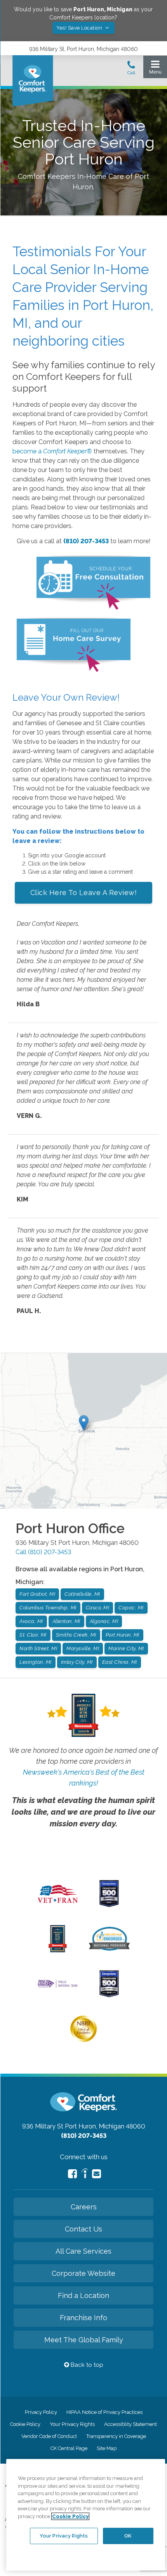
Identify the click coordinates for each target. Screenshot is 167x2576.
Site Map (107, 2448)
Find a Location (83, 2295)
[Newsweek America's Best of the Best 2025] (58, 1950)
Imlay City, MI (77, 1662)
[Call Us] (131, 70)
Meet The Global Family (84, 2340)
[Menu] (155, 69)
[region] (86, 2515)
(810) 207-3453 (86, 541)
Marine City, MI (126, 1648)
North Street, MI (38, 1648)
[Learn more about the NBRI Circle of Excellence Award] (83, 2040)
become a (52, 451)
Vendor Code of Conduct (49, 2436)
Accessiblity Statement (130, 2424)
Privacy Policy (41, 2412)
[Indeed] (84, 2175)
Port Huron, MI (123, 1635)
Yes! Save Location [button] (80, 28)
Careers (84, 2207)
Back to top (86, 2365)
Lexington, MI (36, 1662)
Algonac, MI (104, 1621)
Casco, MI (98, 1608)
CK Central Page (69, 2448)
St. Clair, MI (33, 1635)
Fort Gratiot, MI (37, 1594)
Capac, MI (131, 1608)
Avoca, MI (31, 1621)
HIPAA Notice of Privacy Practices (104, 2412)
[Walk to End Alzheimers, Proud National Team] (58, 1987)
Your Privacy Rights (72, 2424)
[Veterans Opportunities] (58, 1905)
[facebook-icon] (72, 2174)
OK (128, 2536)
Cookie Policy (25, 2424)
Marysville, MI (83, 1648)
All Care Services (83, 2251)
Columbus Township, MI (48, 1608)
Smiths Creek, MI (76, 1635)
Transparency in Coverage (116, 2436)
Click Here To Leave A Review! (84, 893)
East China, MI (120, 1662)
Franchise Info (83, 2318)
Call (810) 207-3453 (43, 1552)
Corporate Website (83, 2273)
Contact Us (83, 2229)
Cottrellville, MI (82, 1594)
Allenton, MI (66, 1621)
